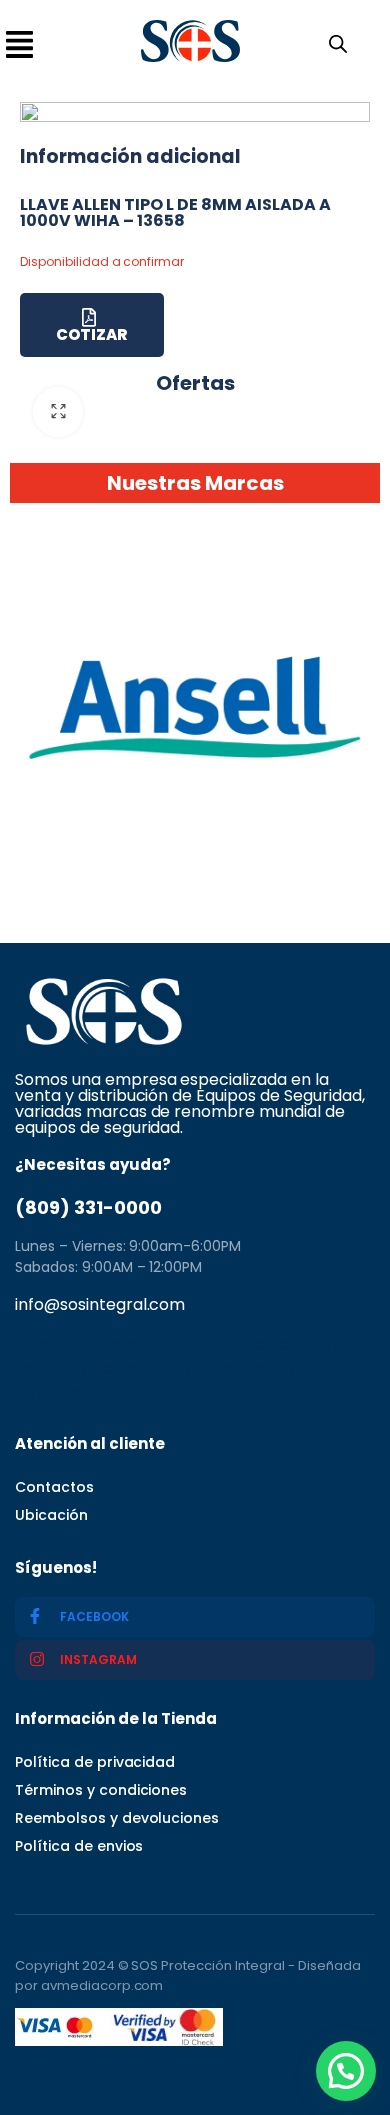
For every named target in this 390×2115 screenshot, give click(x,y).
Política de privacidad (95, 1762)
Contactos (54, 1487)
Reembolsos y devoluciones (117, 1818)
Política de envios (79, 1846)
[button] (346, 2071)
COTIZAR (91, 334)
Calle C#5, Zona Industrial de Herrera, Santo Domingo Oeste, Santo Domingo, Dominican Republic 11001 (187, 1368)
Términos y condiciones (101, 1790)
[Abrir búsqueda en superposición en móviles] (334, 42)
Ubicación (51, 1515)
